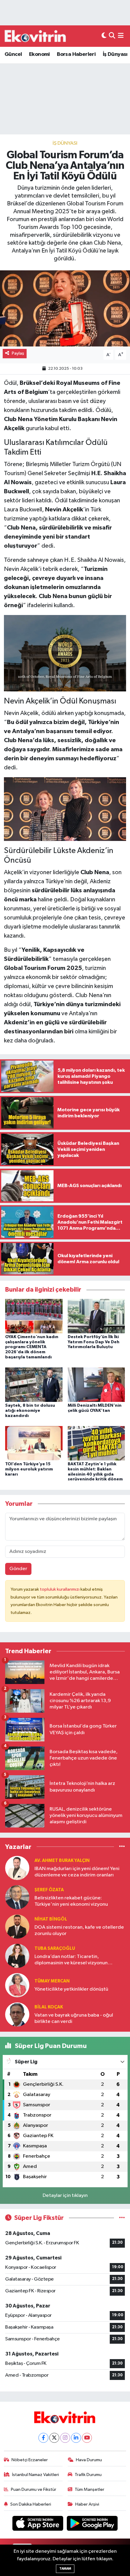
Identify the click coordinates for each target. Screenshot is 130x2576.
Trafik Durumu (88, 2475)
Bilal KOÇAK (49, 2007)
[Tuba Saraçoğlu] (17, 1956)
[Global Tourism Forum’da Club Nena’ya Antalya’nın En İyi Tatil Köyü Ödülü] (65, 308)
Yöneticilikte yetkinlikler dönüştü (71, 1989)
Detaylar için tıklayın (65, 2196)
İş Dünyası (115, 54)
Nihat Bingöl (51, 1919)
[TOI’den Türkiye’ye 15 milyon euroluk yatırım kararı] (34, 1443)
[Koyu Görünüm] (104, 36)
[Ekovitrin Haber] (36, 36)
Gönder (18, 1569)
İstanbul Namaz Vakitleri (36, 2475)
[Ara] (112, 36)
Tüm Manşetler (89, 2489)
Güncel (13, 54)
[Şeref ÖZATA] (17, 1897)
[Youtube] (87, 2438)
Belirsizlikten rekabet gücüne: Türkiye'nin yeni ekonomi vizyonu (71, 1901)
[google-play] (92, 2524)
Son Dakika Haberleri (31, 2504)
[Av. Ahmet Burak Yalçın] (17, 1868)
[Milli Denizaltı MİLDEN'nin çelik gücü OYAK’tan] (96, 1385)
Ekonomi (39, 54)
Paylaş (18, 353)
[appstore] (38, 2524)
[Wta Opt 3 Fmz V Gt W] (65, 653)
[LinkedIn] (76, 2438)
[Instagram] (65, 2438)
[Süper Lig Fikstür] (122, 2218)
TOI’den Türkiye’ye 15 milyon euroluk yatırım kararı (29, 1469)
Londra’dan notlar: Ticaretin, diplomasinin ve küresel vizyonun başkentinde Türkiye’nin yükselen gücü (78, 1960)
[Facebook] (43, 2438)
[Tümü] (122, 1847)
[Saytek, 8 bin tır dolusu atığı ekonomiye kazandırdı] (34, 1385)
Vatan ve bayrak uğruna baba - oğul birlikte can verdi (74, 2018)
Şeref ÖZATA (49, 1890)
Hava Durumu (89, 2460)
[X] (54, 2438)
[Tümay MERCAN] (17, 1985)
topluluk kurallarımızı (60, 1589)
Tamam (65, 2569)
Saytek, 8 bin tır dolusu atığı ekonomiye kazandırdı (30, 1411)
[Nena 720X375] (65, 809)
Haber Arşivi (87, 2504)
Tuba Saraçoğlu (55, 1948)
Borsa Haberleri (76, 54)
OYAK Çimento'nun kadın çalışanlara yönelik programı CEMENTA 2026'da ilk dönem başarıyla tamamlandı (32, 1347)
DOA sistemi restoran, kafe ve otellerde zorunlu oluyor (79, 1930)
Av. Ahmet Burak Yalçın (62, 1861)
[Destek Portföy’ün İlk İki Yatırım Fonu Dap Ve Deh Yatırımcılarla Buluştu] (96, 1316)
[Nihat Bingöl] (17, 1926)
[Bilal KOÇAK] (17, 2014)
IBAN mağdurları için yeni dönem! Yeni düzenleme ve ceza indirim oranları (77, 1872)
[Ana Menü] (121, 36)
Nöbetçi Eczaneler (30, 2460)
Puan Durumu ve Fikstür (34, 2489)
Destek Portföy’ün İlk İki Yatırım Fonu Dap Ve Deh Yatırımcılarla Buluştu (94, 1342)
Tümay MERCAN (52, 1981)
